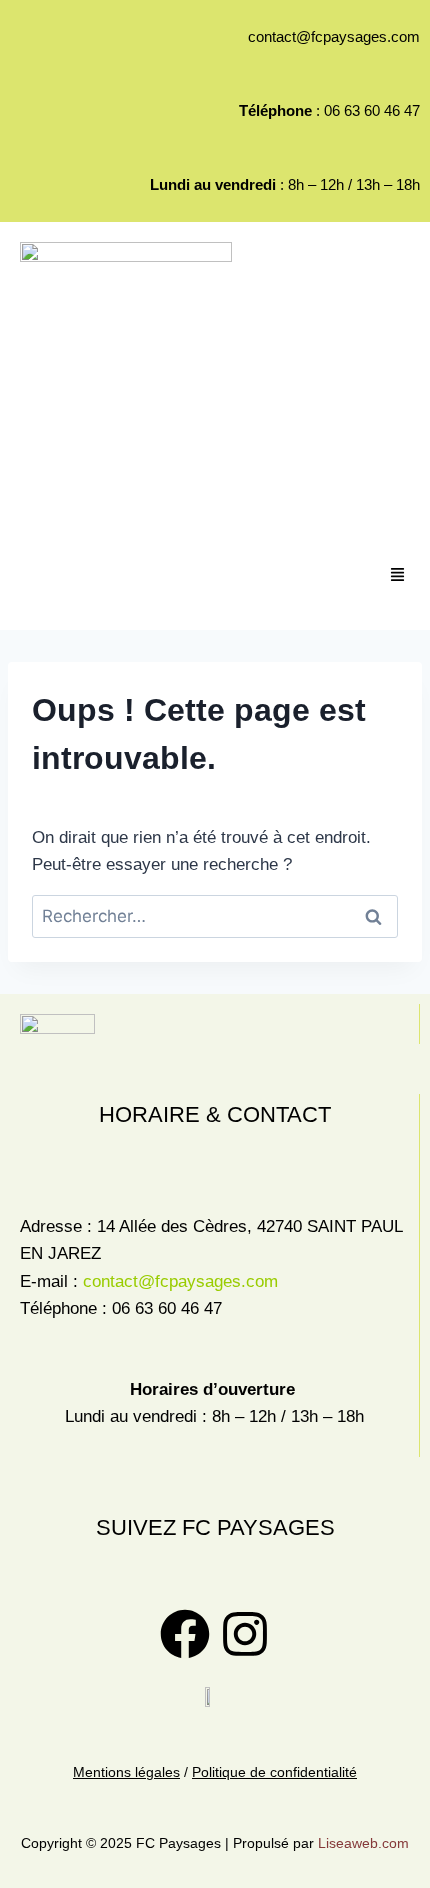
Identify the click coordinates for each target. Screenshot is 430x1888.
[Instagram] (245, 1634)
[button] (398, 576)
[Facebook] (185, 1634)
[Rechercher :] (215, 916)
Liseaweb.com (361, 1843)
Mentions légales (126, 1772)
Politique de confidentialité (274, 1772)
